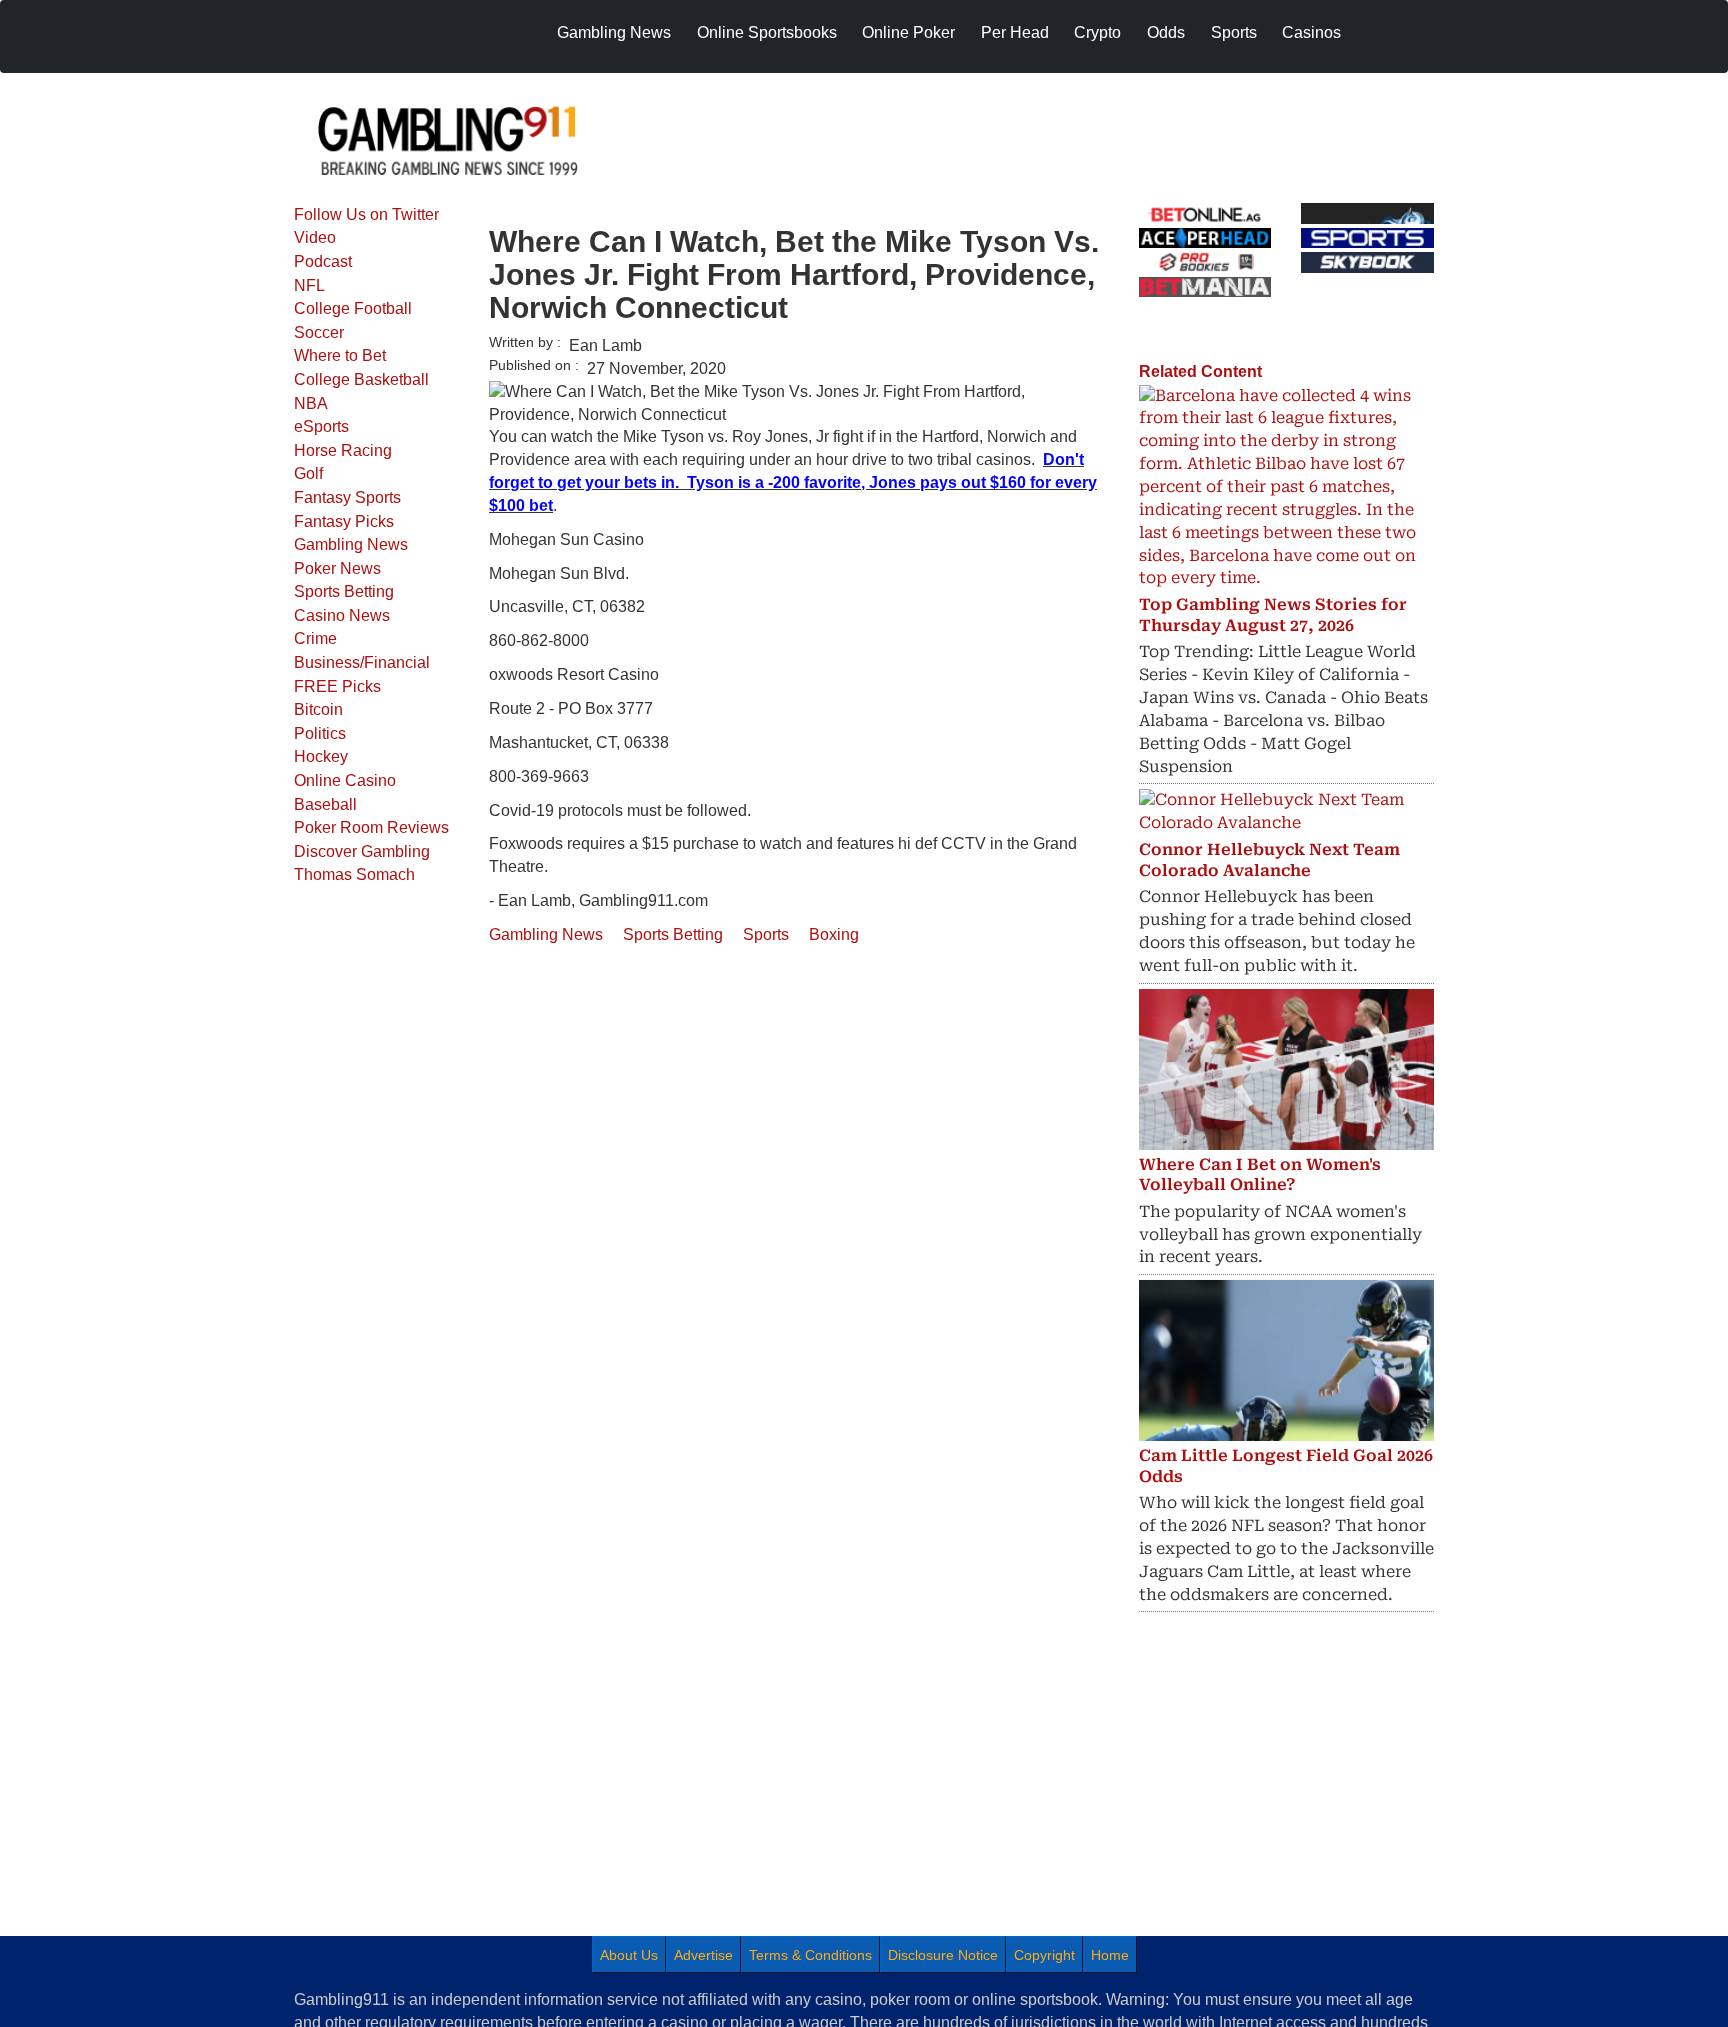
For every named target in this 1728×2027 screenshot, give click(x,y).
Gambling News (351, 544)
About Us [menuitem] (629, 1955)
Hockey (321, 756)
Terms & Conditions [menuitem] (810, 1955)
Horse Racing (343, 450)
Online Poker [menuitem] (908, 32)
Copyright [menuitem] (1044, 1955)
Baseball (325, 804)
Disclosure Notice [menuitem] (943, 1955)
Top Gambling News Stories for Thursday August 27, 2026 (1273, 615)
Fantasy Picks (344, 521)
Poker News (337, 568)
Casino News (342, 615)
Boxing (834, 934)
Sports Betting (344, 591)
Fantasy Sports (347, 497)
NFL (309, 285)
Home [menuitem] (1110, 1955)
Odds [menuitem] (1166, 32)
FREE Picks (337, 686)
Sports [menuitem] (1234, 32)
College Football (353, 308)
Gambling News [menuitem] (614, 32)
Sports (766, 934)
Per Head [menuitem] (1015, 32)
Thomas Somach (354, 874)
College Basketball (361, 379)
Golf (308, 473)
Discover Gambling (362, 851)
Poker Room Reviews (371, 827)
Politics (320, 733)
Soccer (319, 332)
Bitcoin (318, 709)
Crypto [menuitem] (1097, 32)
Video (315, 237)
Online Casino (345, 780)
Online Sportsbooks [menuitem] (767, 32)
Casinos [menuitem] (1311, 32)
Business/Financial (362, 662)
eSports (321, 426)
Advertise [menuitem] (703, 1955)
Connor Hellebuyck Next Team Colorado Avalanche (1269, 860)
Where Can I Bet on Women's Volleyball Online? (1260, 1175)
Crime (315, 638)
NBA (311, 403)
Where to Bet (340, 355)
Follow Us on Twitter (366, 214)
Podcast (323, 261)
